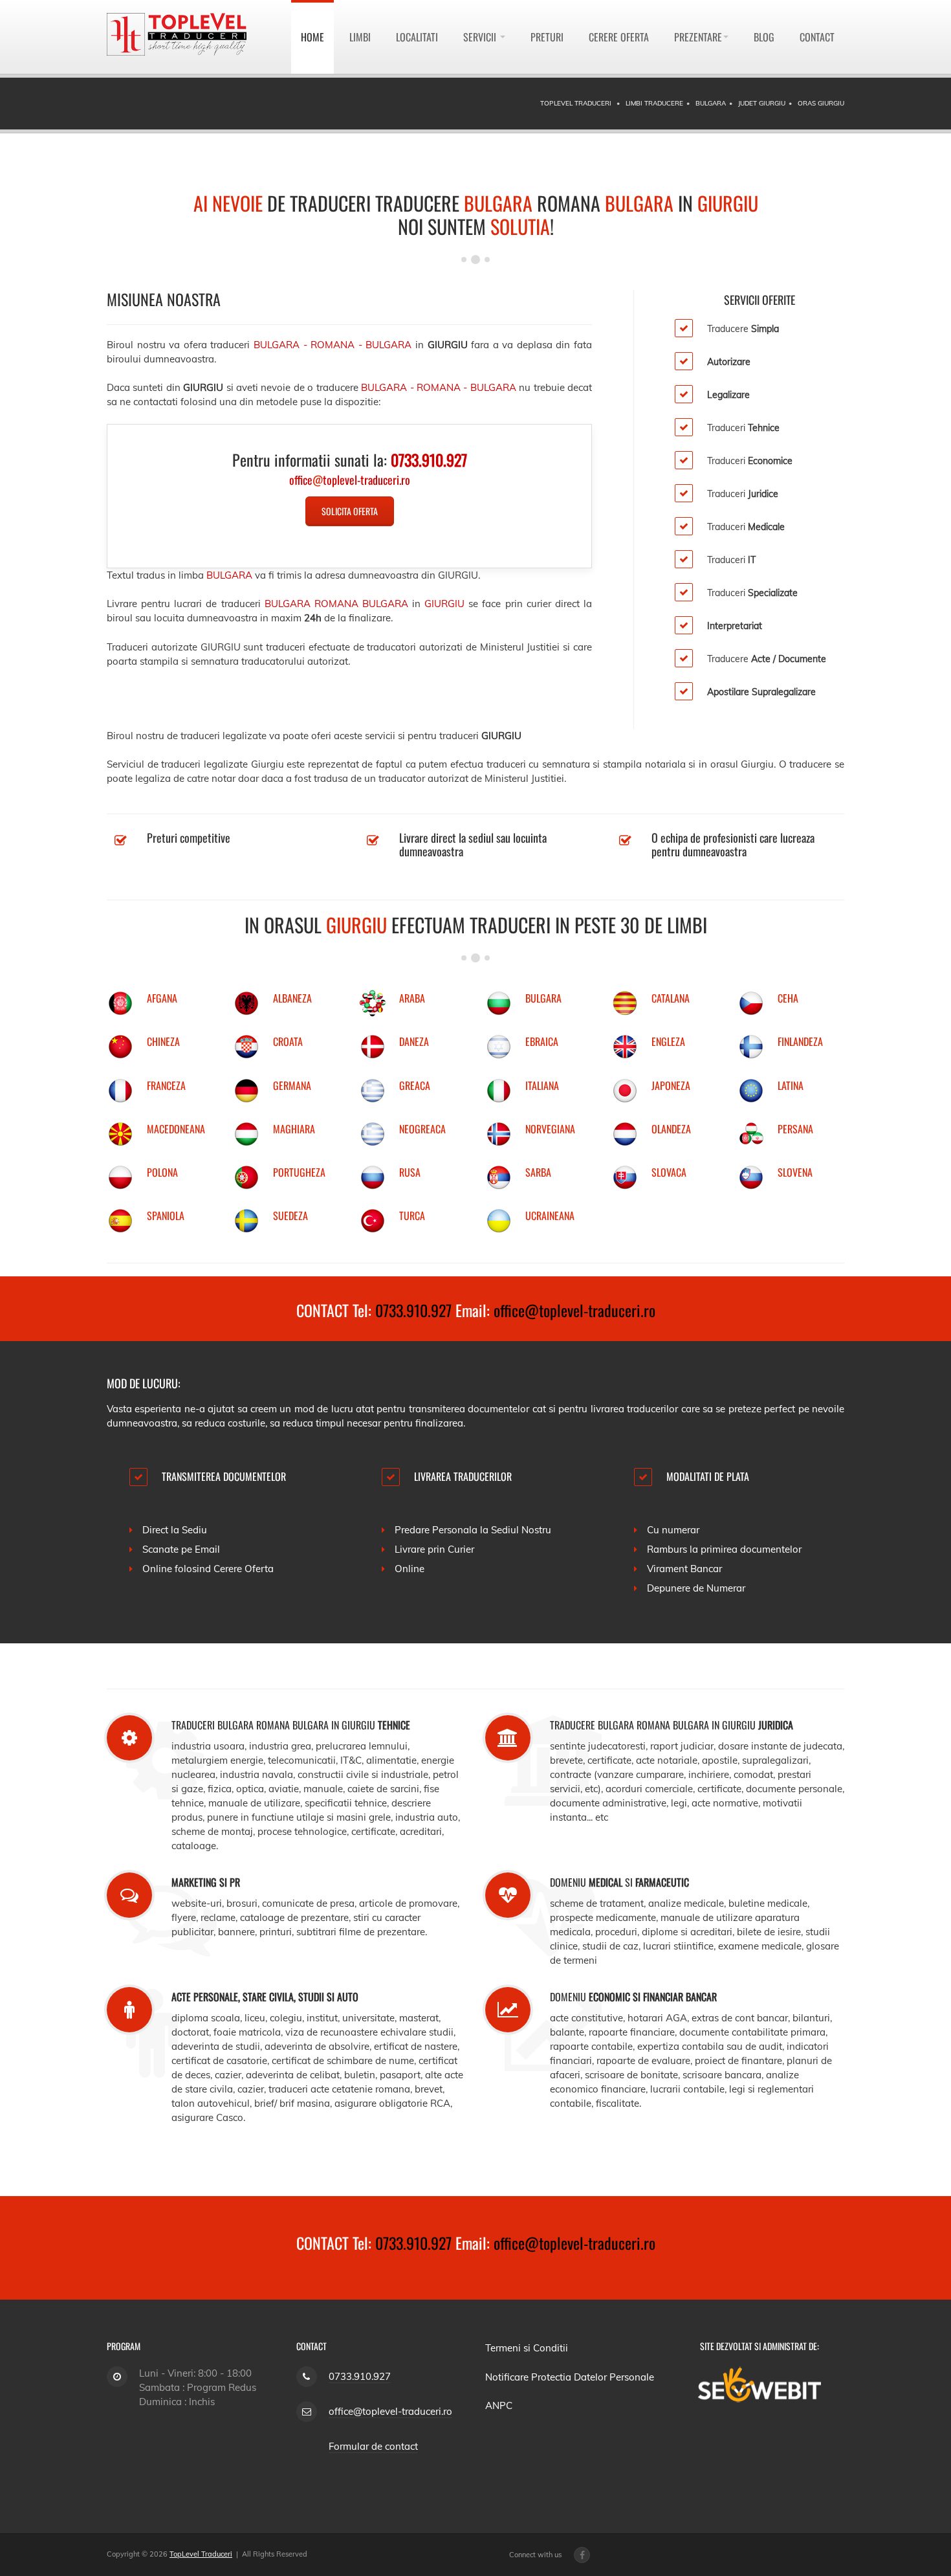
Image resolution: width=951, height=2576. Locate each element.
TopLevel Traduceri (201, 2554)
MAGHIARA (294, 1129)
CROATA (288, 1041)
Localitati (417, 37)
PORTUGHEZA (299, 1172)
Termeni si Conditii (527, 2348)
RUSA (410, 1172)
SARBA (538, 1172)
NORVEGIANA (550, 1129)
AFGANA (162, 998)
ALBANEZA (292, 998)
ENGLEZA (668, 1041)
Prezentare (698, 37)
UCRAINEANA (550, 1216)
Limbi (360, 37)
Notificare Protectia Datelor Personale (570, 2377)
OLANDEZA (671, 1129)
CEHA (788, 998)
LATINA (791, 1085)
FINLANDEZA (800, 1041)
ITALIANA (542, 1085)
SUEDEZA (290, 1216)
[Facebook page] (582, 2555)
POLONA (162, 1172)
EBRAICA (542, 1041)
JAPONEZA (671, 1085)
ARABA (412, 998)
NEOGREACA (422, 1129)
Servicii (481, 37)
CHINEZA (163, 1041)
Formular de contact (373, 2446)
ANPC (499, 2405)
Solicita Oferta (350, 511)
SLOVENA (795, 1172)
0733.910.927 (413, 1310)
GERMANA (292, 1085)
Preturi (547, 37)
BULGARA (543, 998)
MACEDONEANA (176, 1129)
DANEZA (414, 1041)
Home (312, 37)
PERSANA (795, 1129)
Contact (817, 37)
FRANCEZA (166, 1085)
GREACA (415, 1085)
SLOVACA (669, 1172)
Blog (764, 37)
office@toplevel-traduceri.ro (574, 1310)
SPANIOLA (166, 1216)
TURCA (412, 1216)
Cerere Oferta (619, 37)
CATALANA (671, 998)
